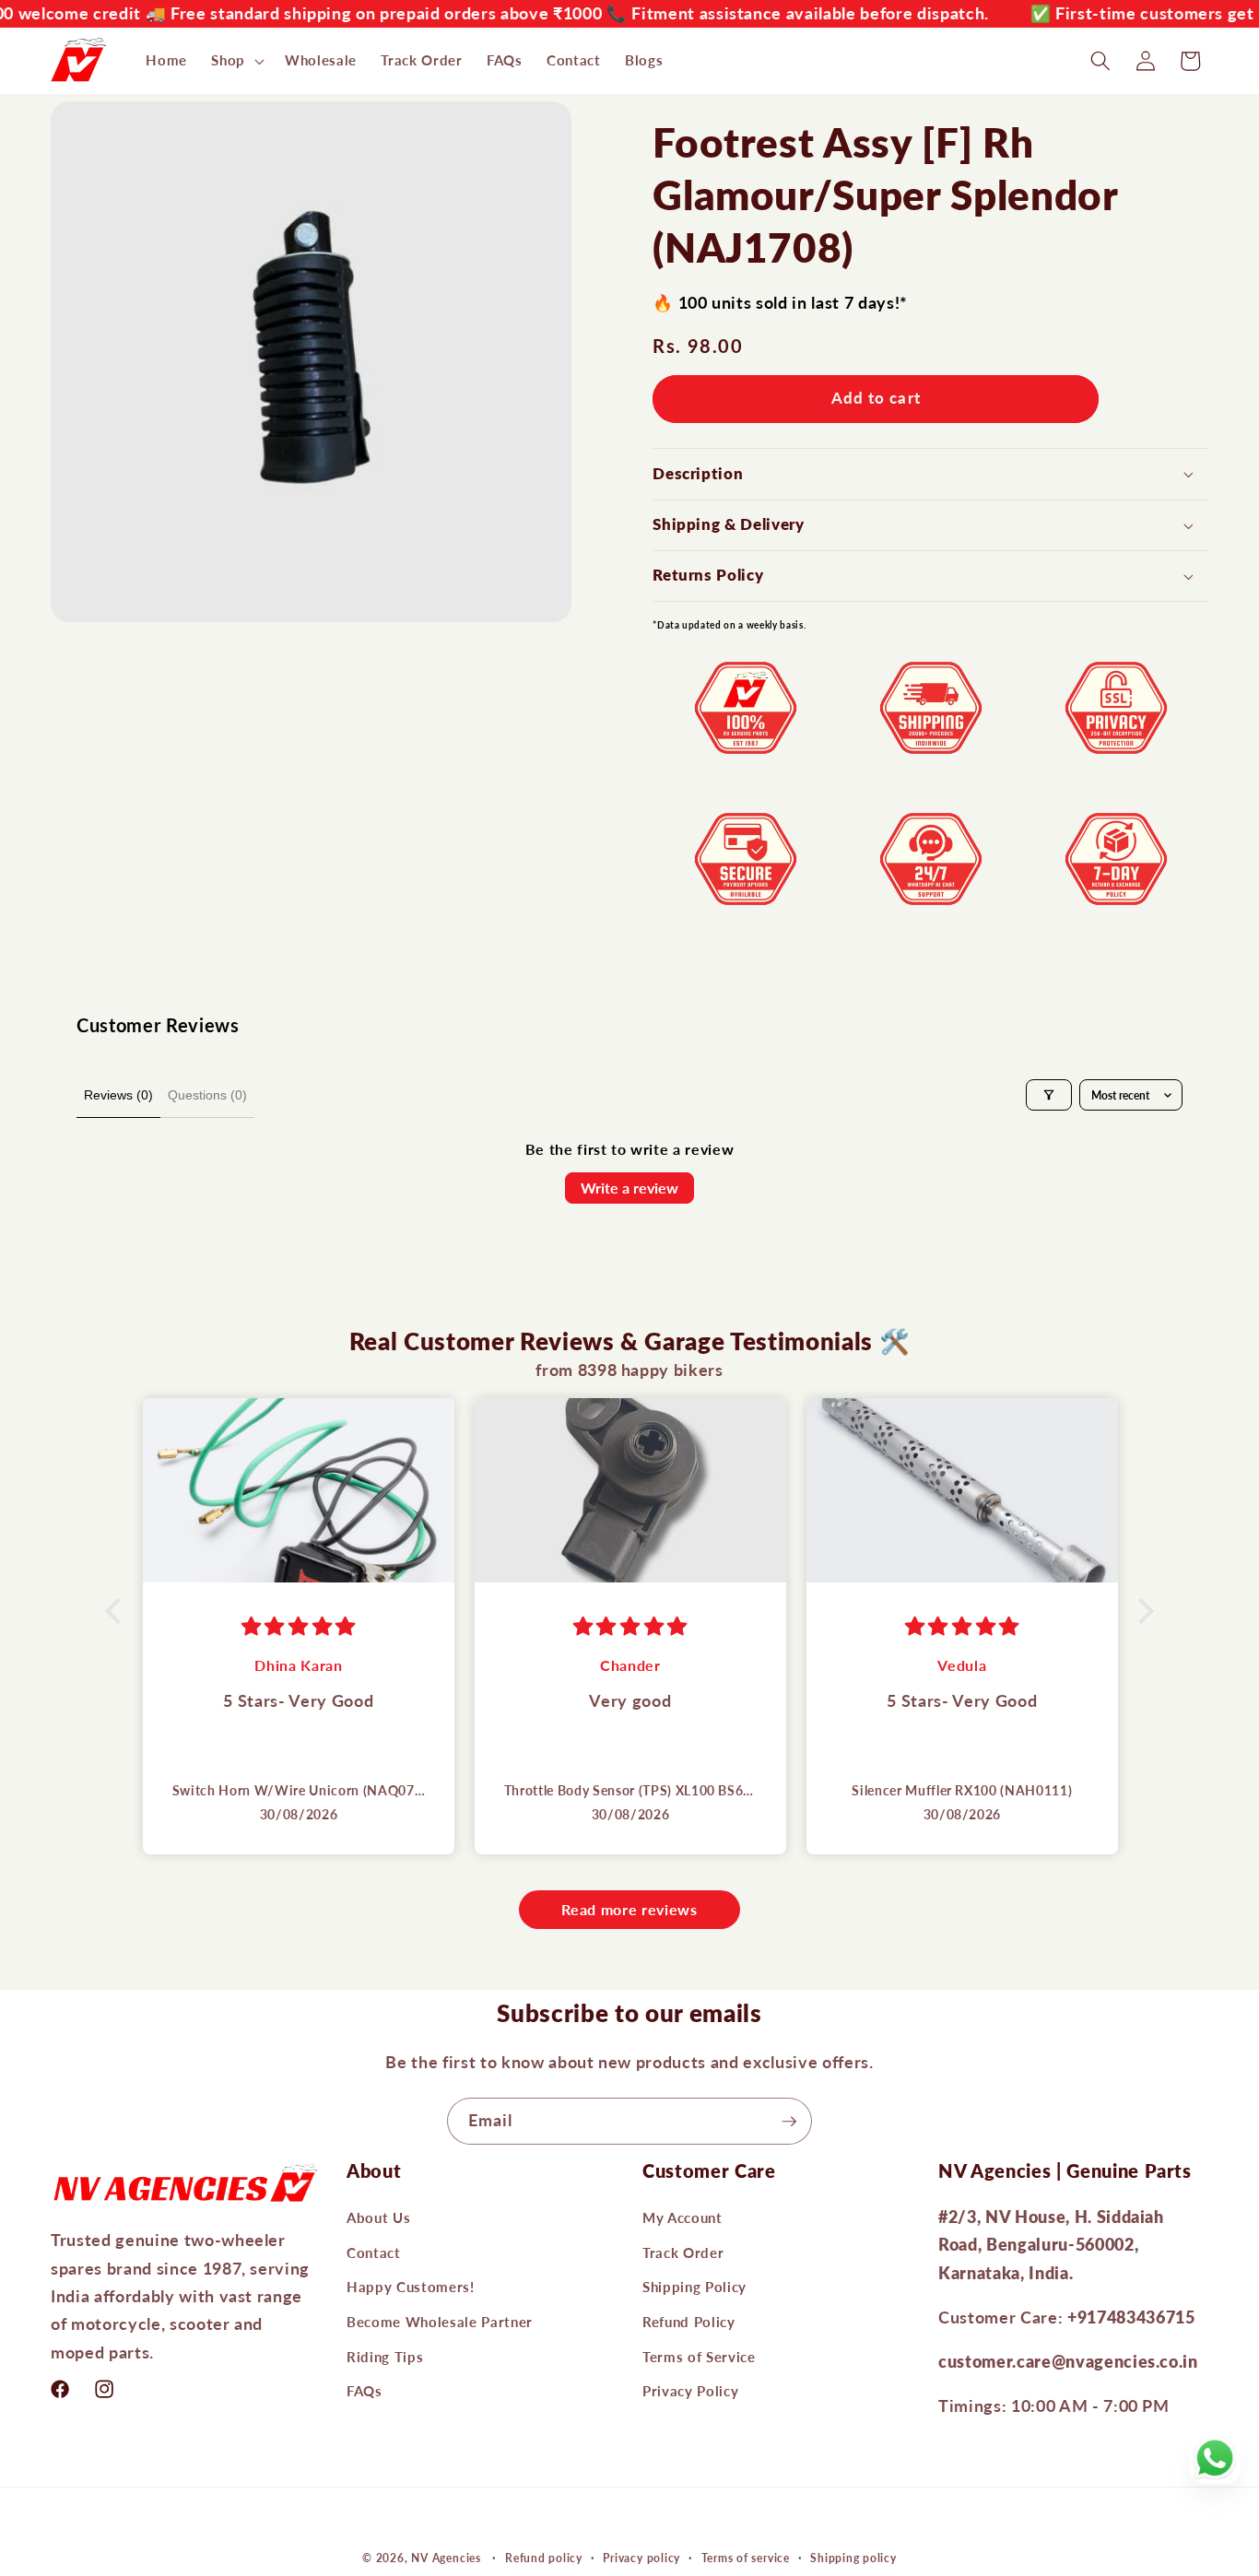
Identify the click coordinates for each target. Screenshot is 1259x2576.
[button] (236, 61)
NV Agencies (446, 2558)
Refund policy (544, 2558)
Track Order (683, 2252)
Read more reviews (629, 1909)
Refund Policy (689, 2322)
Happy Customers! (411, 2287)
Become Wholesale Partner (440, 2322)
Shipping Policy (694, 2287)
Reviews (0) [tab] (118, 1095)
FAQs (365, 2391)
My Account (682, 2217)
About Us (378, 2217)
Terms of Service (699, 2356)
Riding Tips (385, 2356)
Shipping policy (853, 2558)
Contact (374, 2252)
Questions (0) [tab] (207, 1095)
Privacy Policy (690, 2391)
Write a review (629, 1188)
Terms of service (746, 2558)
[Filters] (1049, 1095)
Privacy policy (641, 2558)
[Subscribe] (789, 2122)
